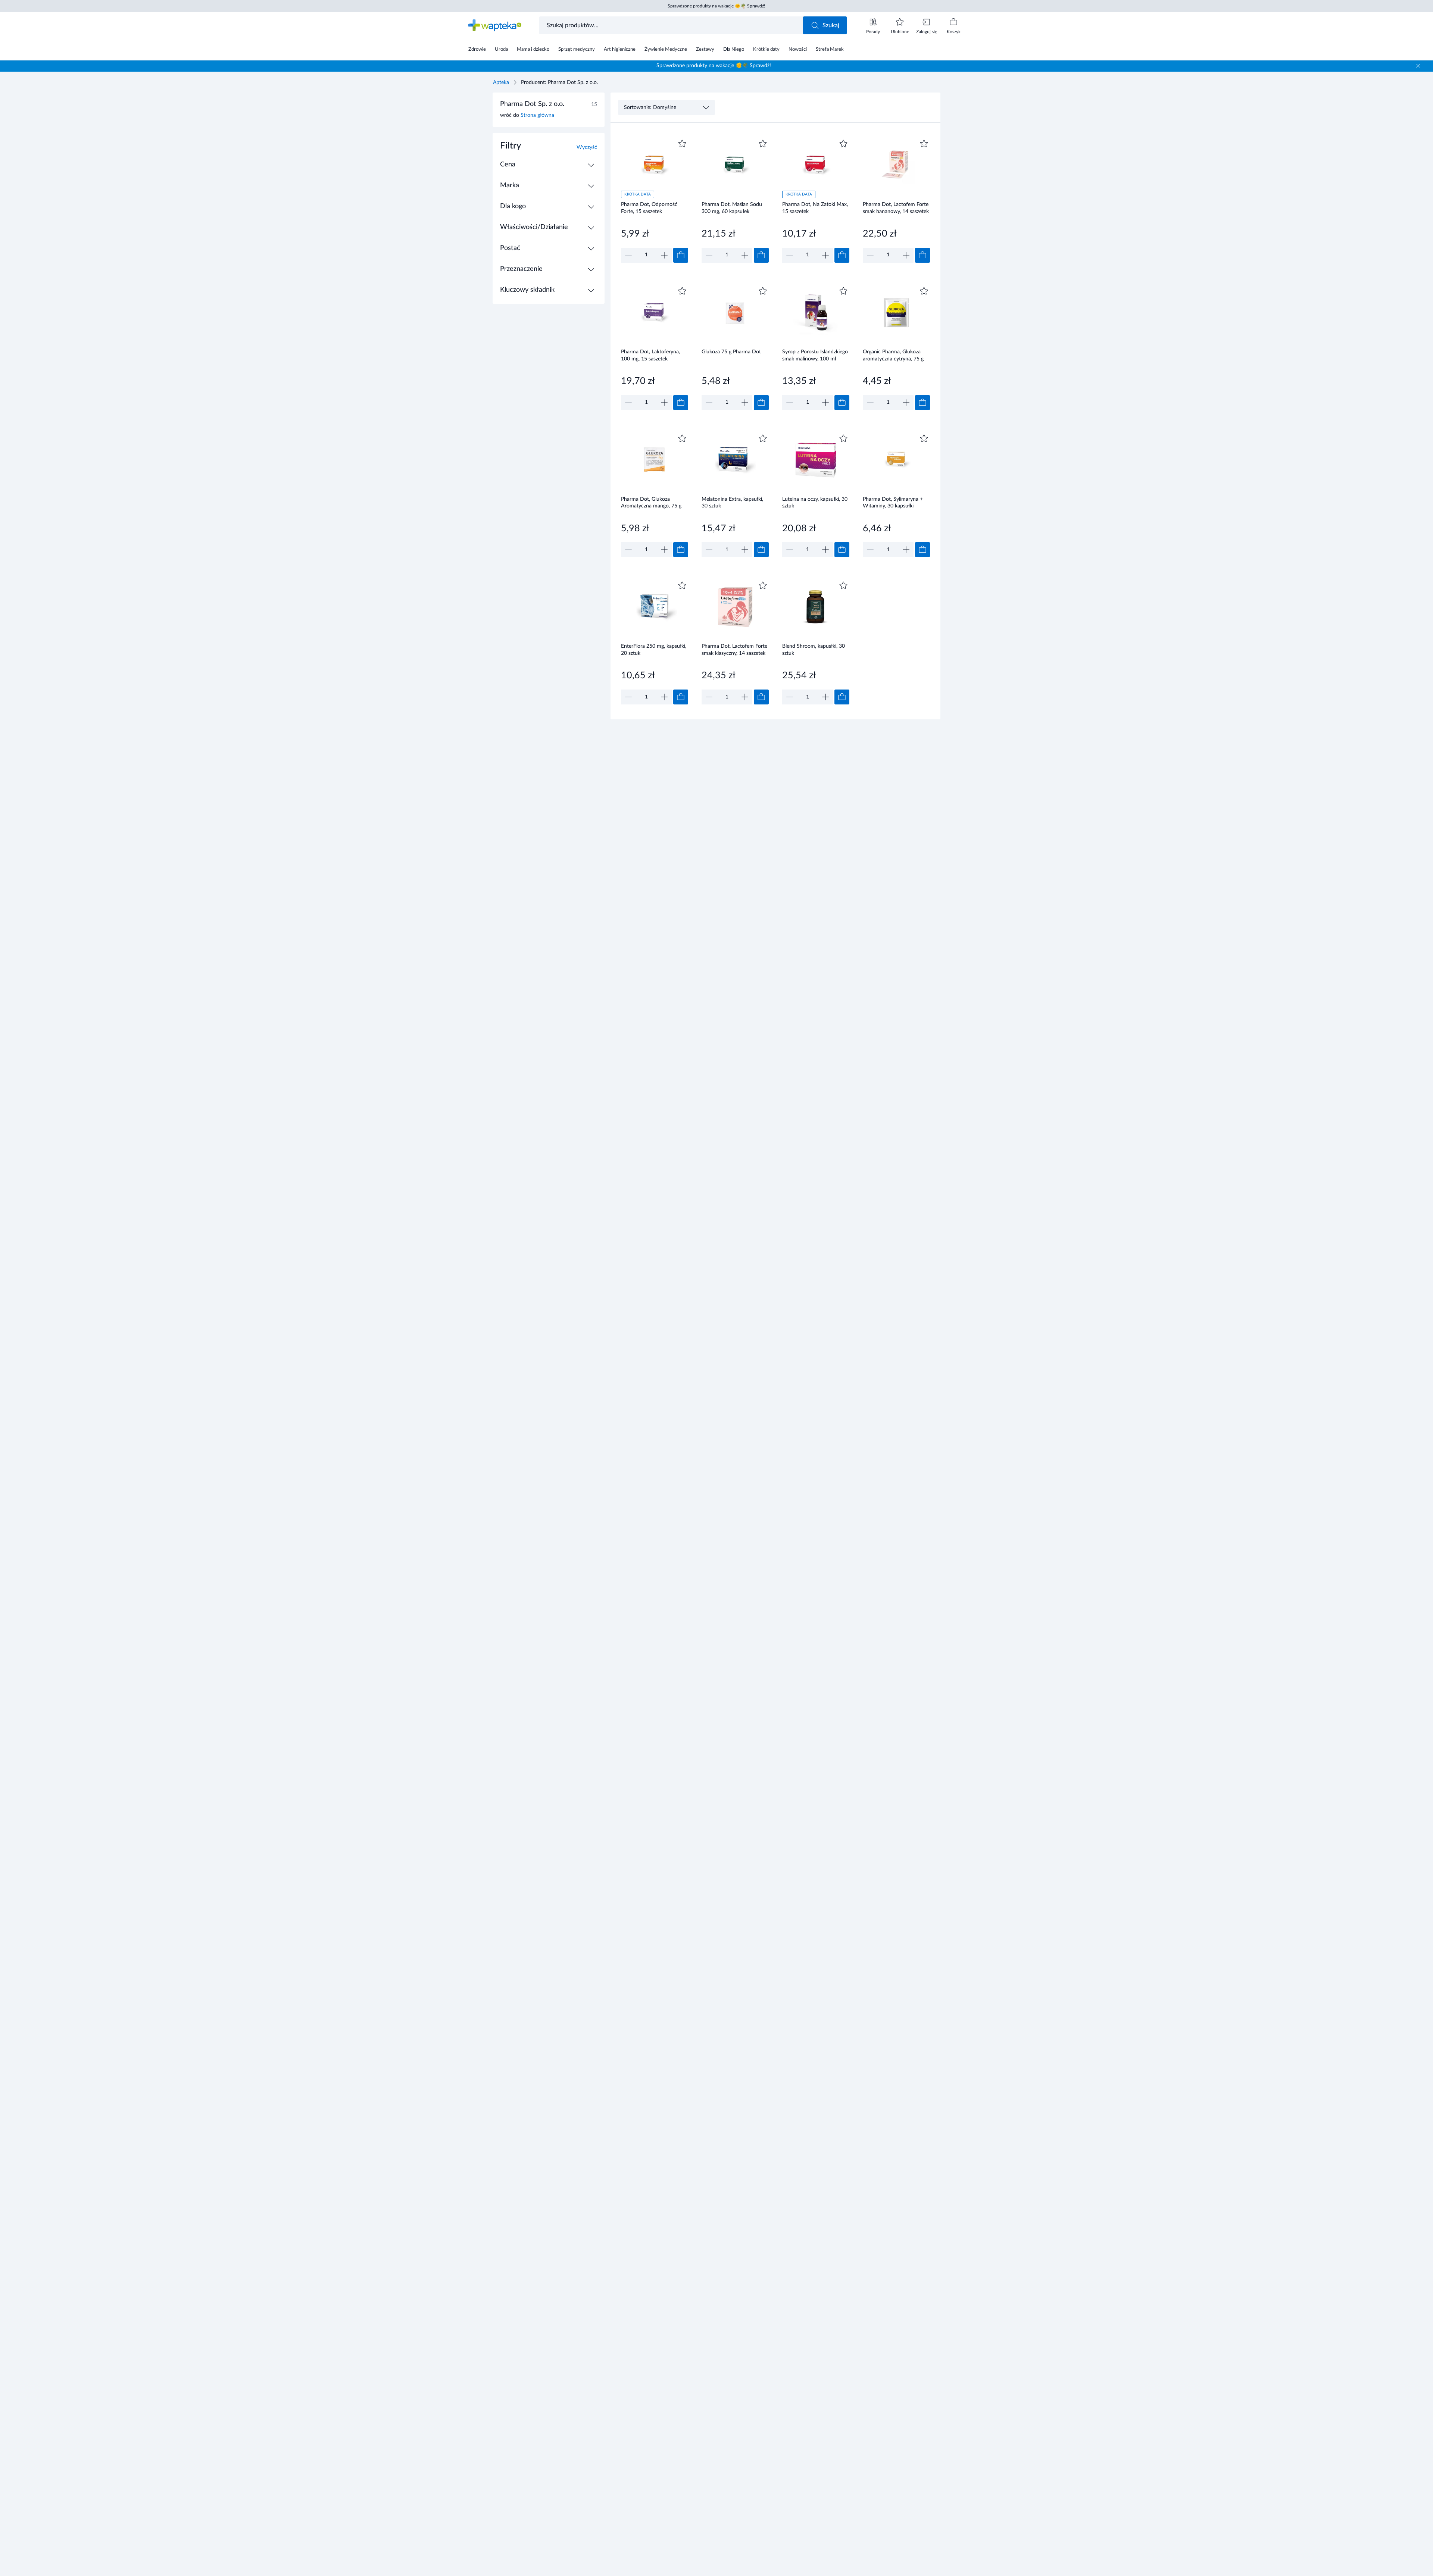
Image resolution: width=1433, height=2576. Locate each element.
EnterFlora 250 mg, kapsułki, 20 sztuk (654, 650)
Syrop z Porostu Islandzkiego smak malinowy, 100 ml (815, 355)
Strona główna (537, 115)
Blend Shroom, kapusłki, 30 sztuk (814, 650)
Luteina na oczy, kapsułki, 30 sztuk (815, 503)
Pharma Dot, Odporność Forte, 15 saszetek (649, 208)
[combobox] (672, 25)
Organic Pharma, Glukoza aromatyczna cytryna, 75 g (893, 355)
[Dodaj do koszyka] (681, 255)
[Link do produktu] (655, 200)
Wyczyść (587, 147)
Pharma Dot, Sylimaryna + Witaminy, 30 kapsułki (893, 503)
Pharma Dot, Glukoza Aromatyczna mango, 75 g (651, 503)
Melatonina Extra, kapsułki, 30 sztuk (732, 503)
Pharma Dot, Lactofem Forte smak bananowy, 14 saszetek (896, 208)
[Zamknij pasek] (1418, 66)
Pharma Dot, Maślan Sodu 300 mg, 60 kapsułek (732, 208)
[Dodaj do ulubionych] (682, 144)
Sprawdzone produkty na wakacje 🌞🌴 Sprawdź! (716, 6)
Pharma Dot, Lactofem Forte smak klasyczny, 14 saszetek (734, 650)
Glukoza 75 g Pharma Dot (731, 352)
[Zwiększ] (664, 255)
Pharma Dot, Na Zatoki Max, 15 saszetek (815, 208)
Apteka (501, 82)
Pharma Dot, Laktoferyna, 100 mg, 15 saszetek (650, 355)
